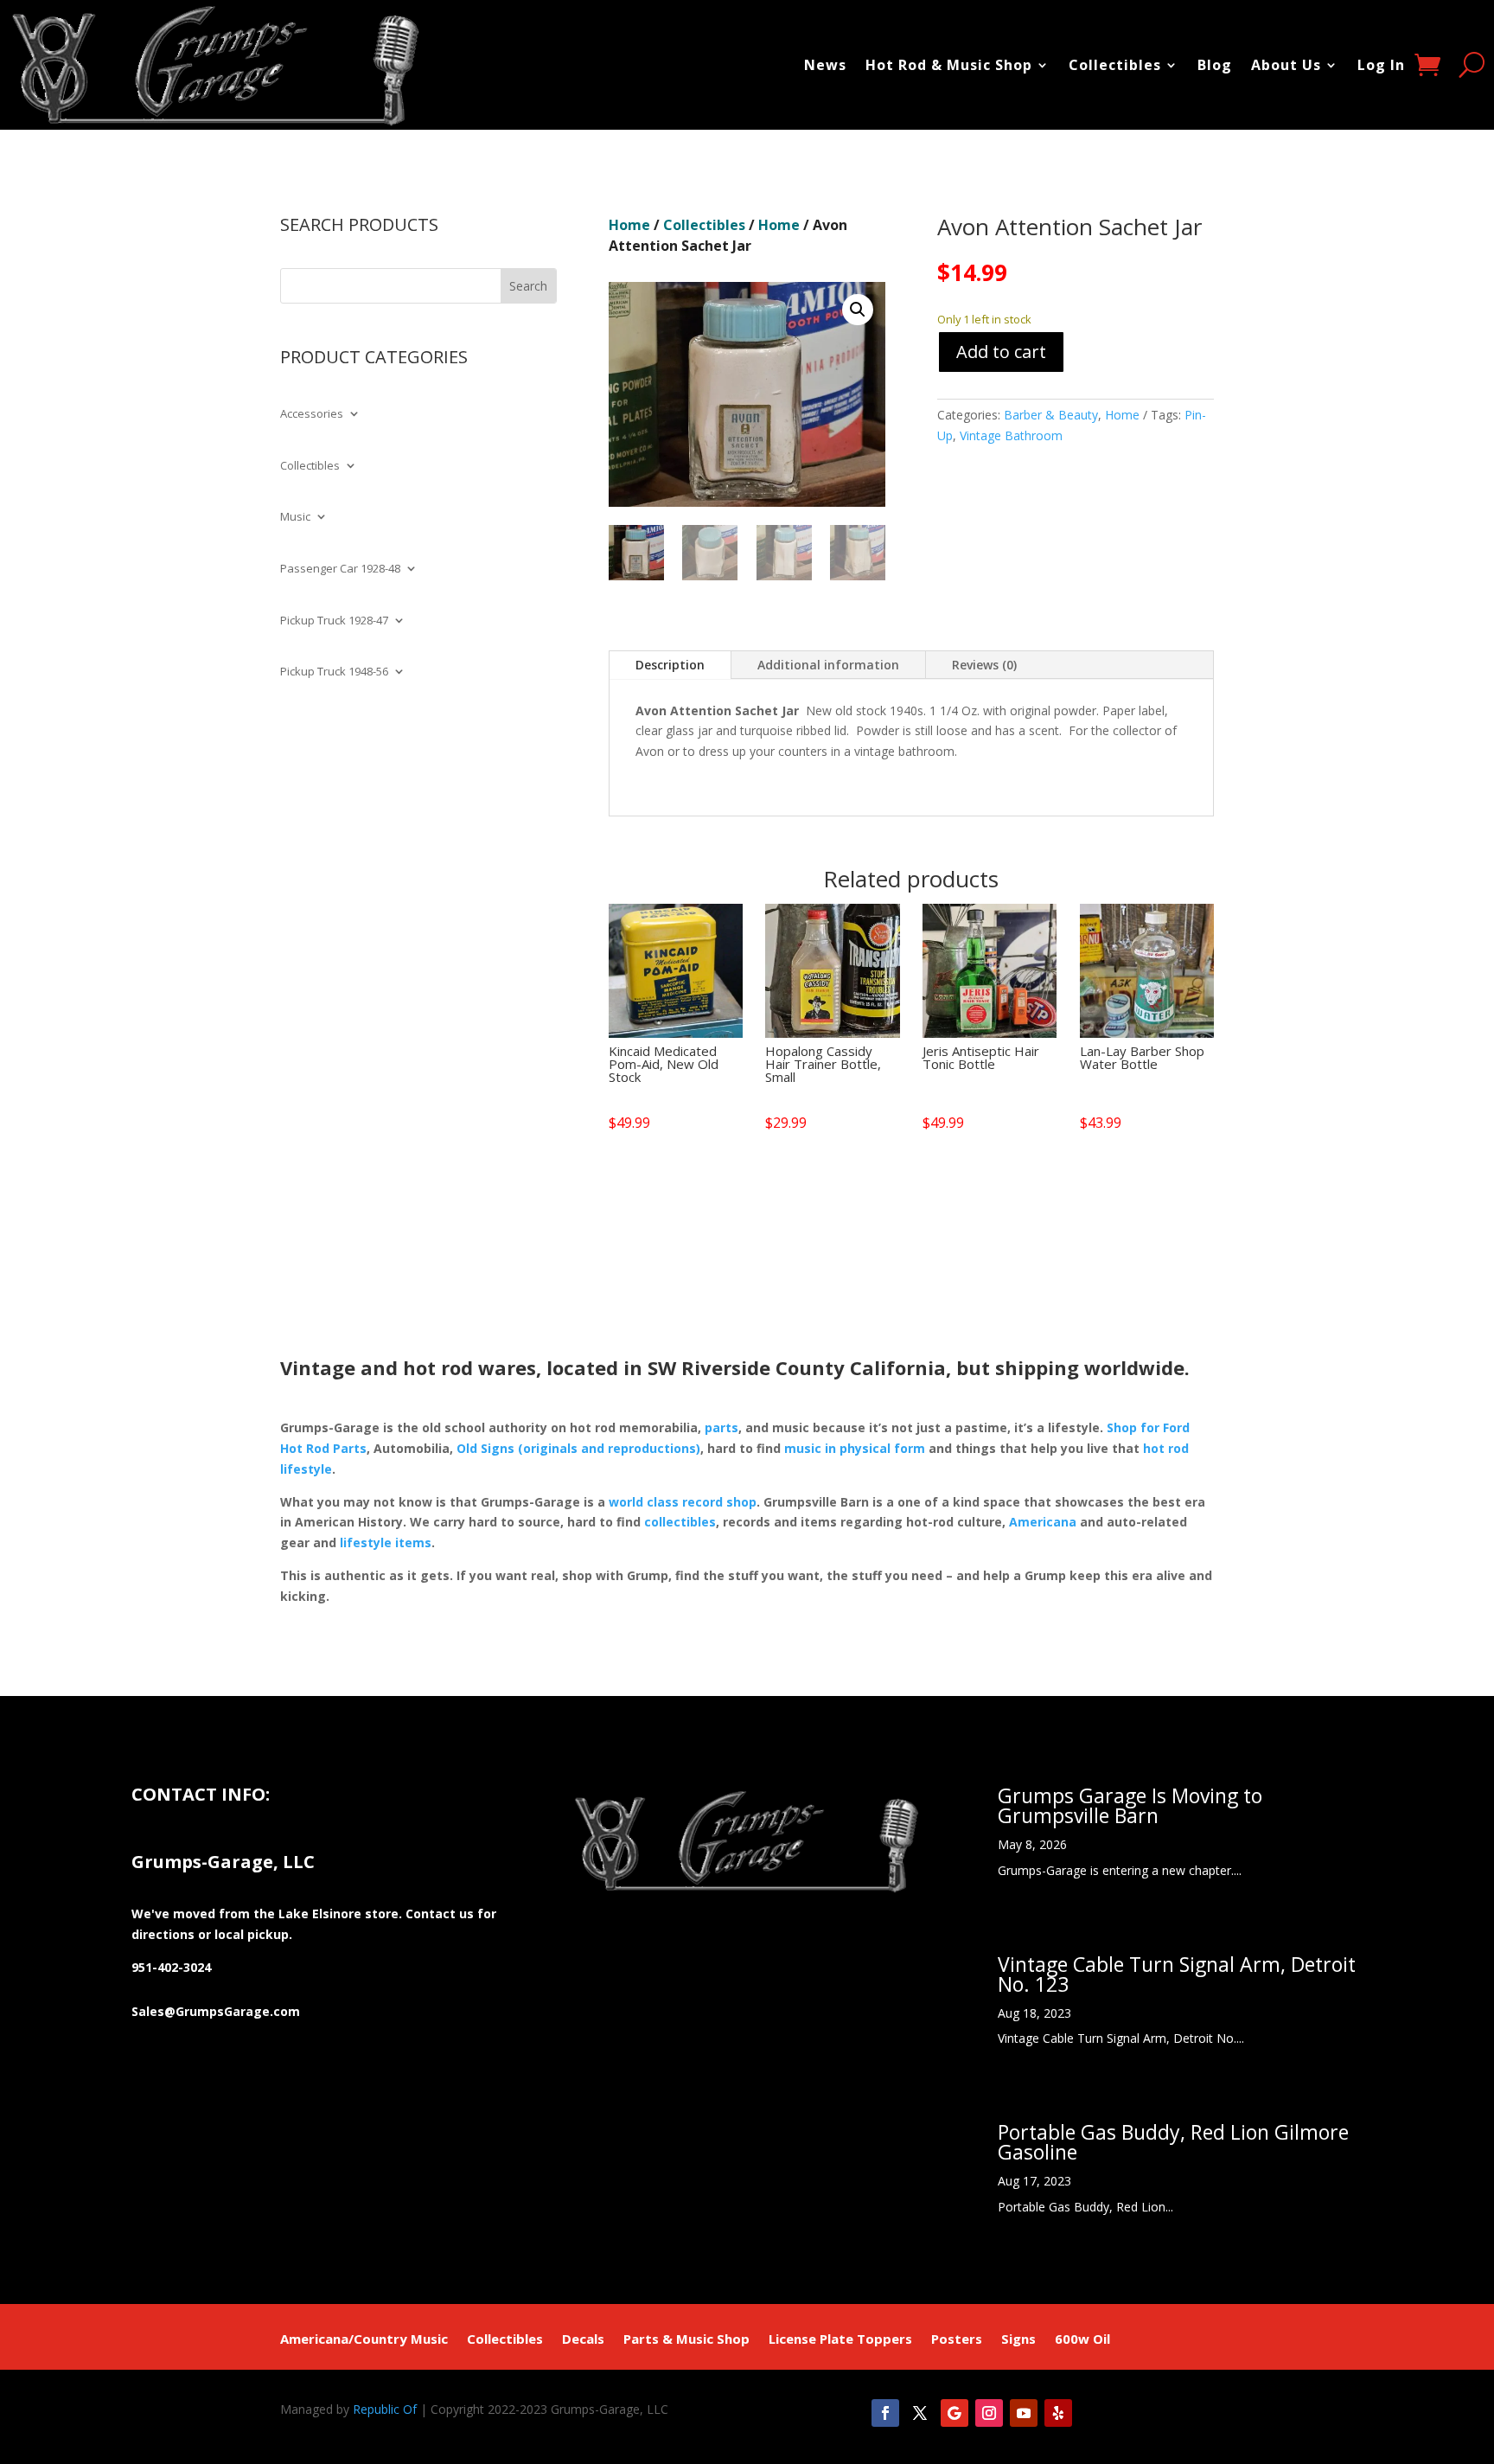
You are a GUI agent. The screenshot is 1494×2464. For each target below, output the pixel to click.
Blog (1215, 65)
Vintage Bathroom (1011, 435)
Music (295, 517)
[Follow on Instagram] (989, 2413)
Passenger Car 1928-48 (340, 569)
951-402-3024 (171, 1967)
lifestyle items (386, 1542)
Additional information (828, 665)
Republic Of (385, 2409)
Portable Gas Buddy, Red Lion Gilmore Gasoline (1173, 2142)
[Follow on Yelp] (1058, 2413)
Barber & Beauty (1051, 415)
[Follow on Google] (954, 2413)
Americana (1043, 1522)
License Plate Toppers (840, 2340)
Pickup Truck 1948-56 (334, 672)
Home (629, 225)
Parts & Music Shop (686, 2340)
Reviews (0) (984, 665)
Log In (1381, 65)
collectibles (680, 1522)
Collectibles (1115, 65)
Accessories (312, 414)
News (825, 65)
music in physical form (855, 1448)
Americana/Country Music (364, 2340)
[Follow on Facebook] (885, 2413)
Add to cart (1001, 352)
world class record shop (683, 1502)
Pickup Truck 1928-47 (334, 621)
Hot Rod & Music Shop (949, 65)
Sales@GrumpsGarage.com (216, 2011)
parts (721, 1427)
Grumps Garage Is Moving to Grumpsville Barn (1130, 1805)
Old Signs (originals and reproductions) (578, 1448)
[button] (858, 310)
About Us (1286, 65)
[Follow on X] (920, 2413)
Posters (957, 2340)
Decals (583, 2340)
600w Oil (1082, 2340)
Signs (1018, 2340)
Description (670, 665)
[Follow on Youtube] (1024, 2413)
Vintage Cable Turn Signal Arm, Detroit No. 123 (1177, 1974)
